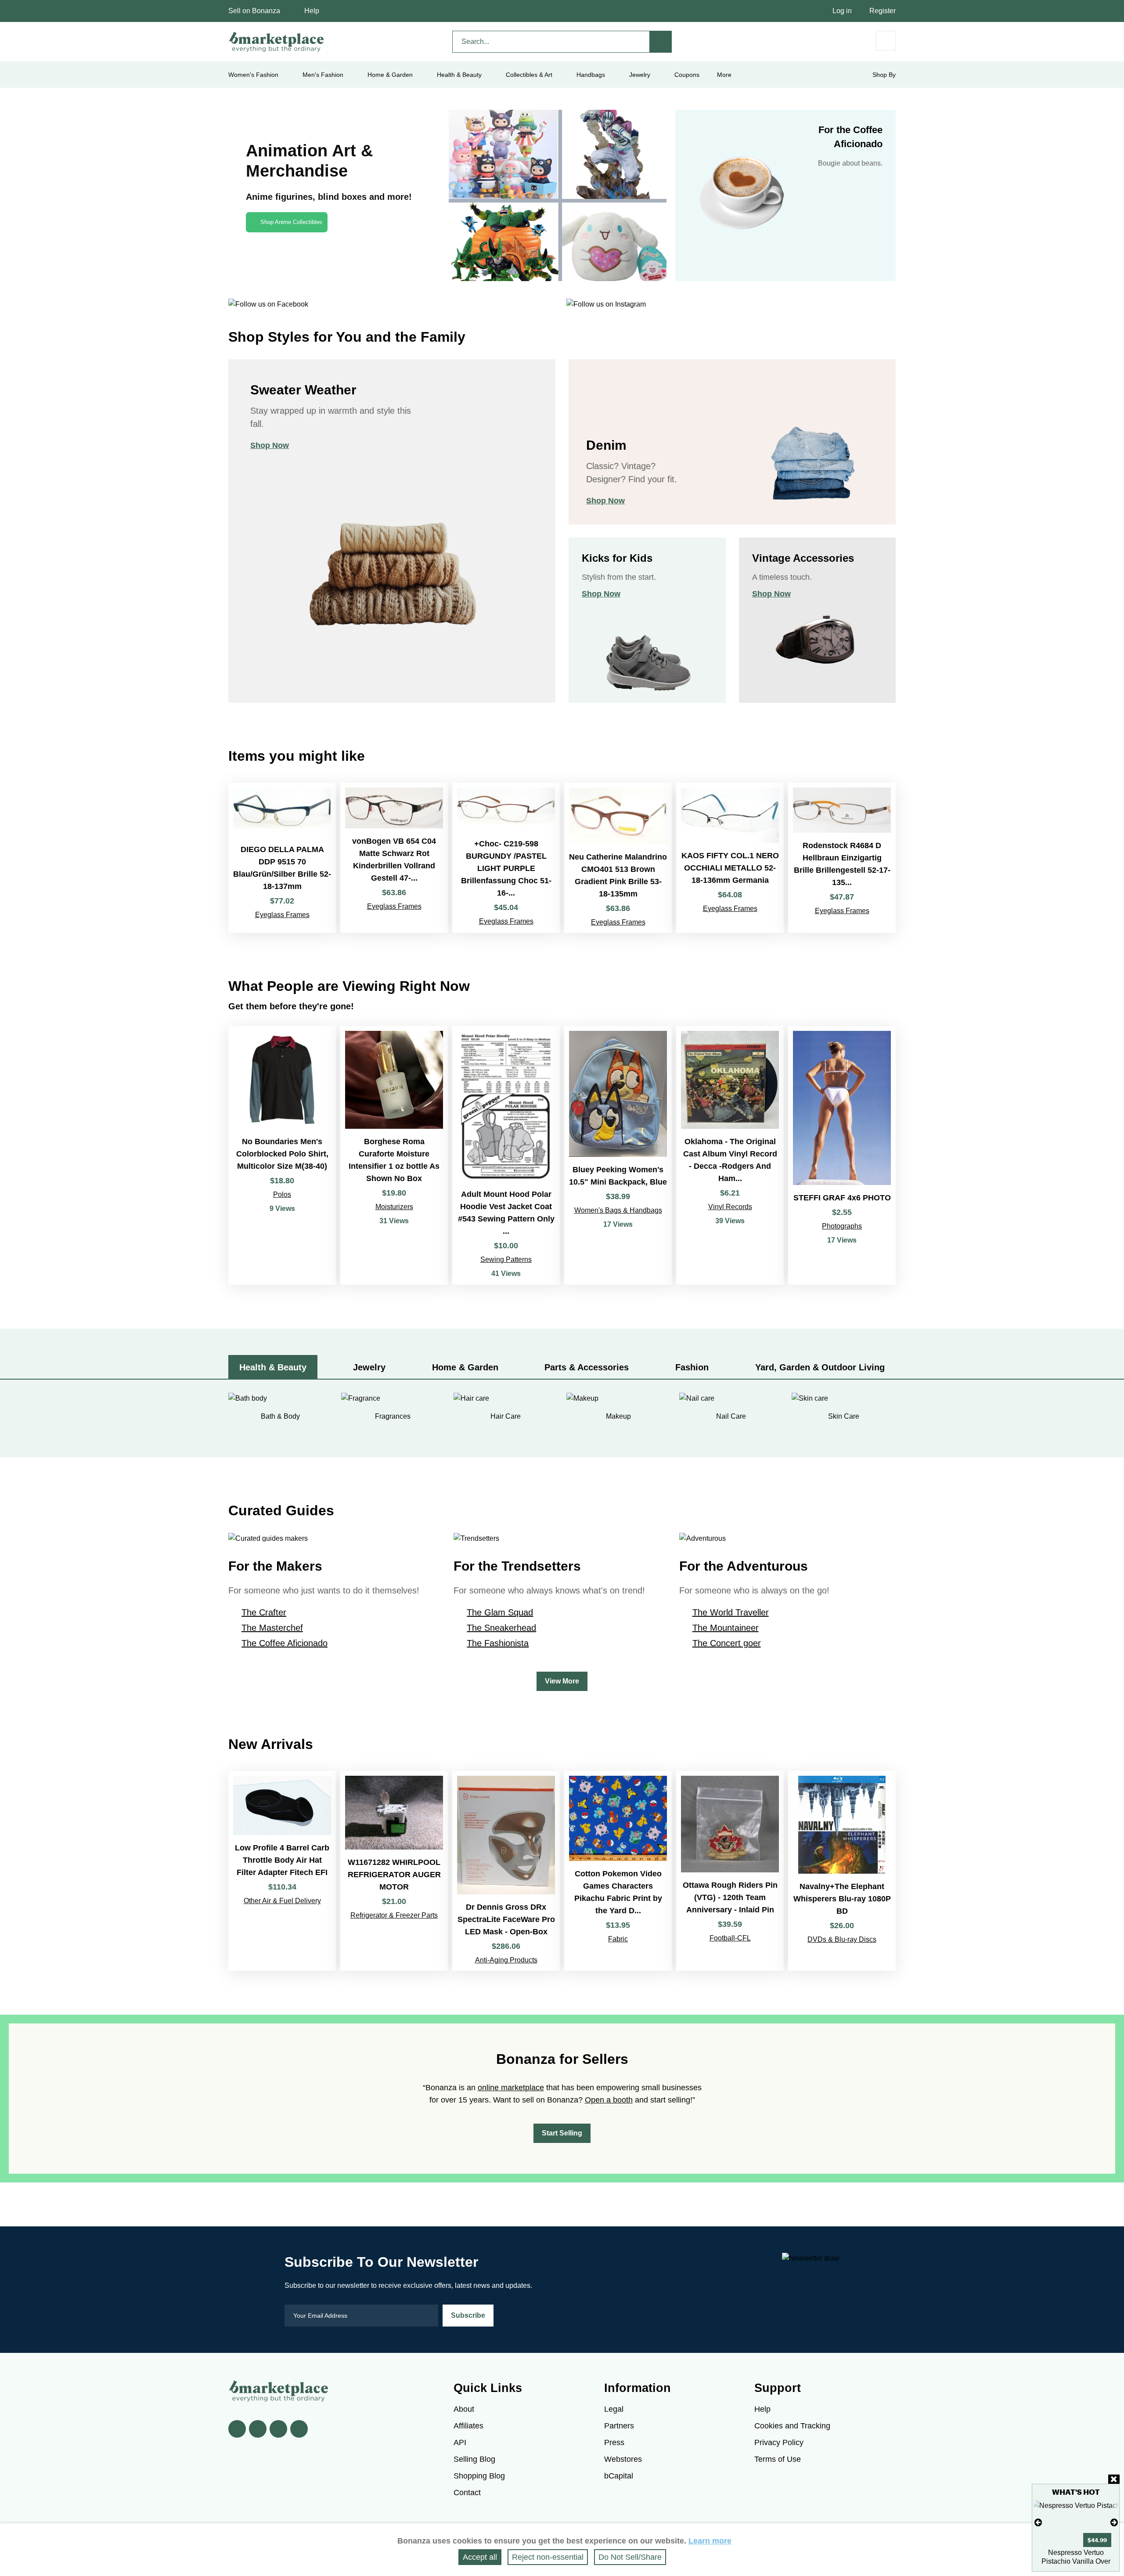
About (464, 2409)
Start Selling (562, 2133)
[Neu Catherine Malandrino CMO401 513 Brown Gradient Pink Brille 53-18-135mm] (618, 858)
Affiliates (468, 2426)
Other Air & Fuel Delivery (282, 1901)
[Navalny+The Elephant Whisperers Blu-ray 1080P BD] (842, 1871)
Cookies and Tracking (792, 2426)
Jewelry (640, 75)
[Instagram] (299, 2429)
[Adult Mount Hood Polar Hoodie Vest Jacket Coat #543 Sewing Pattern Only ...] (506, 1155)
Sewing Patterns (506, 1259)
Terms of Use (778, 2459)
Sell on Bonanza (254, 11)
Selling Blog (474, 2459)
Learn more (710, 2541)
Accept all (480, 2557)
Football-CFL (730, 1938)
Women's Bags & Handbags (618, 1210)
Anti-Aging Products (506, 1960)
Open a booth (609, 2100)
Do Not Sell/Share (630, 2557)
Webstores (623, 2459)
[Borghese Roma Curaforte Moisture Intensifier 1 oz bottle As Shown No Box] (394, 1155)
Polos (282, 1194)
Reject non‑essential (548, 2557)
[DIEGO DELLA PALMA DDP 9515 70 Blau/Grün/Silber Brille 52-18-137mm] (282, 858)
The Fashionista (498, 1643)
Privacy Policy (779, 2442)
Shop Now (270, 445)
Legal (614, 2409)
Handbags (591, 75)
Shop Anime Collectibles (291, 222)
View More (562, 1681)
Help (312, 11)
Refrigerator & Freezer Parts (394, 1915)
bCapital (619, 2476)
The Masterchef (272, 1628)
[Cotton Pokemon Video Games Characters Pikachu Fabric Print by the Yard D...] (618, 1871)
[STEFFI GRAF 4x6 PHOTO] (842, 1155)
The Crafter (264, 1612)
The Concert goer (727, 1643)
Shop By (884, 75)
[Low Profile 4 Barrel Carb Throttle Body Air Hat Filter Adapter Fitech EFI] (282, 1871)
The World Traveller (731, 1612)
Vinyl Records (730, 1207)
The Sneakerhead (501, 1628)
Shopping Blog (479, 2476)
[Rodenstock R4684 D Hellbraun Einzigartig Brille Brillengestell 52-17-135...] (842, 858)
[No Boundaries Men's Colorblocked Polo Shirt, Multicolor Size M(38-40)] (282, 1155)
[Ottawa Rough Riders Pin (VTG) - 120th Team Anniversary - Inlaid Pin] (730, 1871)
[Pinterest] (278, 2429)
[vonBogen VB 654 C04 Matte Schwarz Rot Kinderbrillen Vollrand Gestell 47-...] (394, 858)
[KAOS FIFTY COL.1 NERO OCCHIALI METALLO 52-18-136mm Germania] (730, 858)
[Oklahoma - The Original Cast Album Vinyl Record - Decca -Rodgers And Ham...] (730, 1155)
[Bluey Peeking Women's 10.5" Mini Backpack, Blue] (618, 1155)
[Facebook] (237, 2429)
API (460, 2442)
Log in (842, 11)
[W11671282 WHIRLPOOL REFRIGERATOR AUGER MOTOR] (394, 1871)
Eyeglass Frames (282, 915)
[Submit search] (661, 42)
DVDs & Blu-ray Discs (842, 1939)
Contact (467, 2493)
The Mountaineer (726, 1628)
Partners (619, 2426)
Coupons (687, 75)
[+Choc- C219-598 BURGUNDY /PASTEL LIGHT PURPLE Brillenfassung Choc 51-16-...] (506, 858)
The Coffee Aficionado (285, 1643)
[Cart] (886, 41)
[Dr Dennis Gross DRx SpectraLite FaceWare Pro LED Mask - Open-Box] (506, 1871)
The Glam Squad (500, 1612)
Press (614, 2442)
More (724, 75)
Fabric (618, 1939)
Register (883, 11)
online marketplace (511, 2088)
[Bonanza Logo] (277, 42)
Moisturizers (394, 1207)
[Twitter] (258, 2429)
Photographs (842, 1226)
